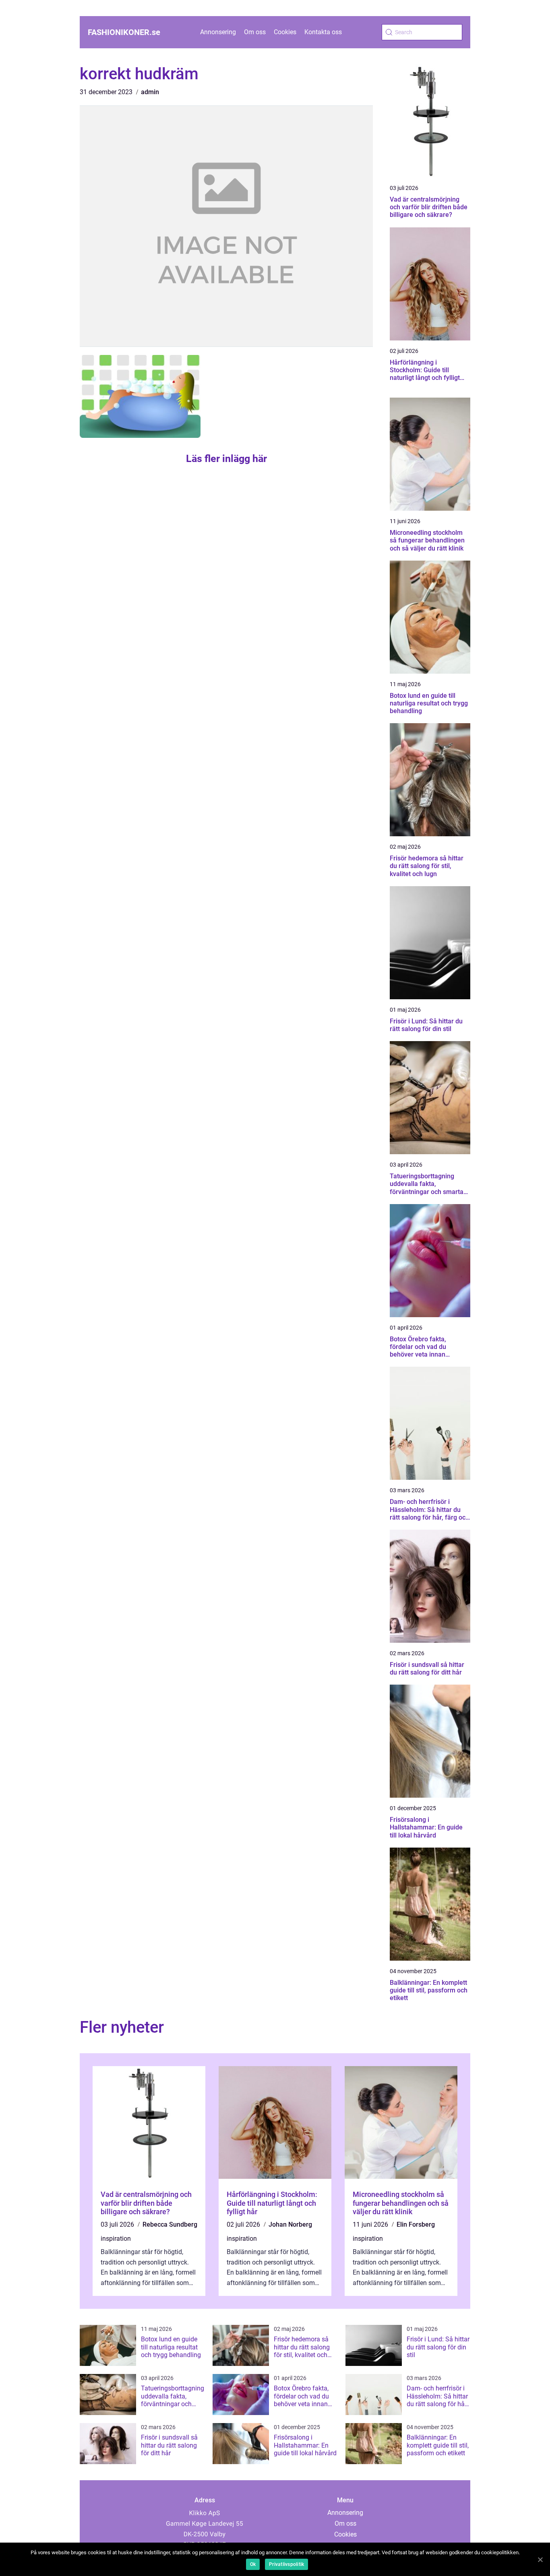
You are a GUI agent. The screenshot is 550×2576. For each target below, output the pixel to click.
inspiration (116, 2239)
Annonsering (218, 32)
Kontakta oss (323, 32)
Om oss (255, 32)
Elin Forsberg (416, 2224)
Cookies (285, 32)
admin (150, 92)
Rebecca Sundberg (170, 2224)
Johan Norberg (290, 2224)
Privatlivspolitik (286, 2564)
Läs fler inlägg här (226, 459)
